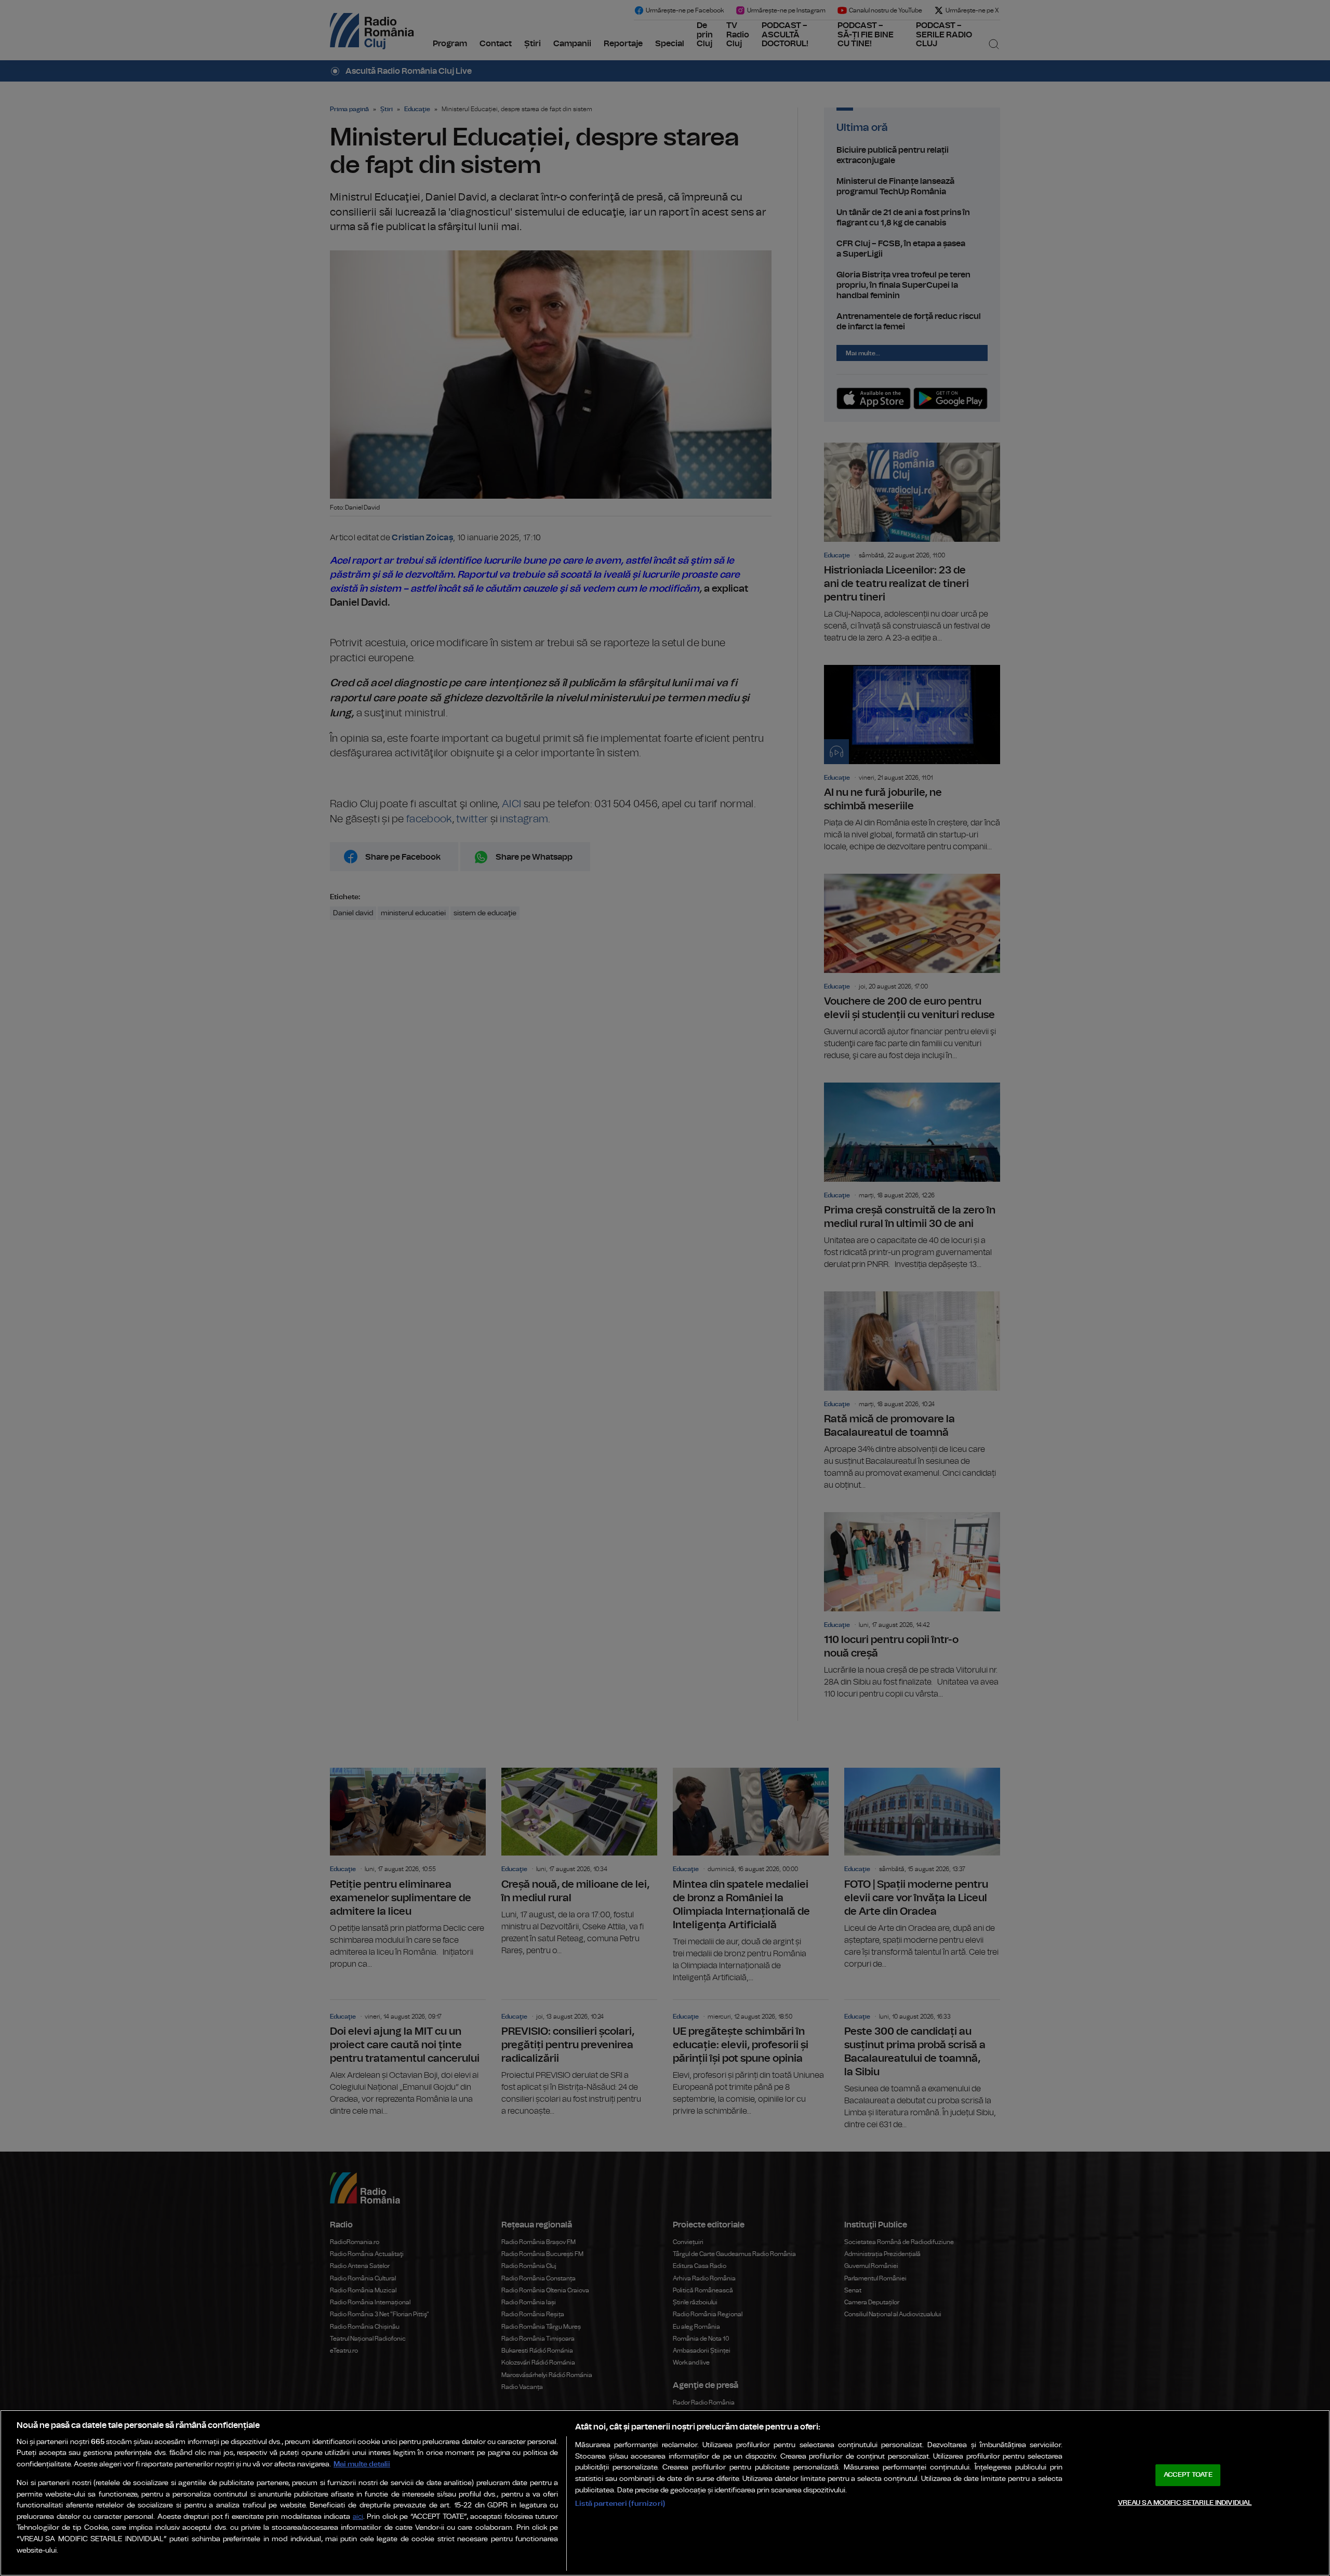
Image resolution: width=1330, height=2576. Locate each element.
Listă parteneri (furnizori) (620, 2504)
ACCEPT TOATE (1188, 2475)
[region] (665, 2493)
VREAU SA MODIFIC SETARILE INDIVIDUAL (1185, 2502)
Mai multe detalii (362, 2464)
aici (358, 2517)
